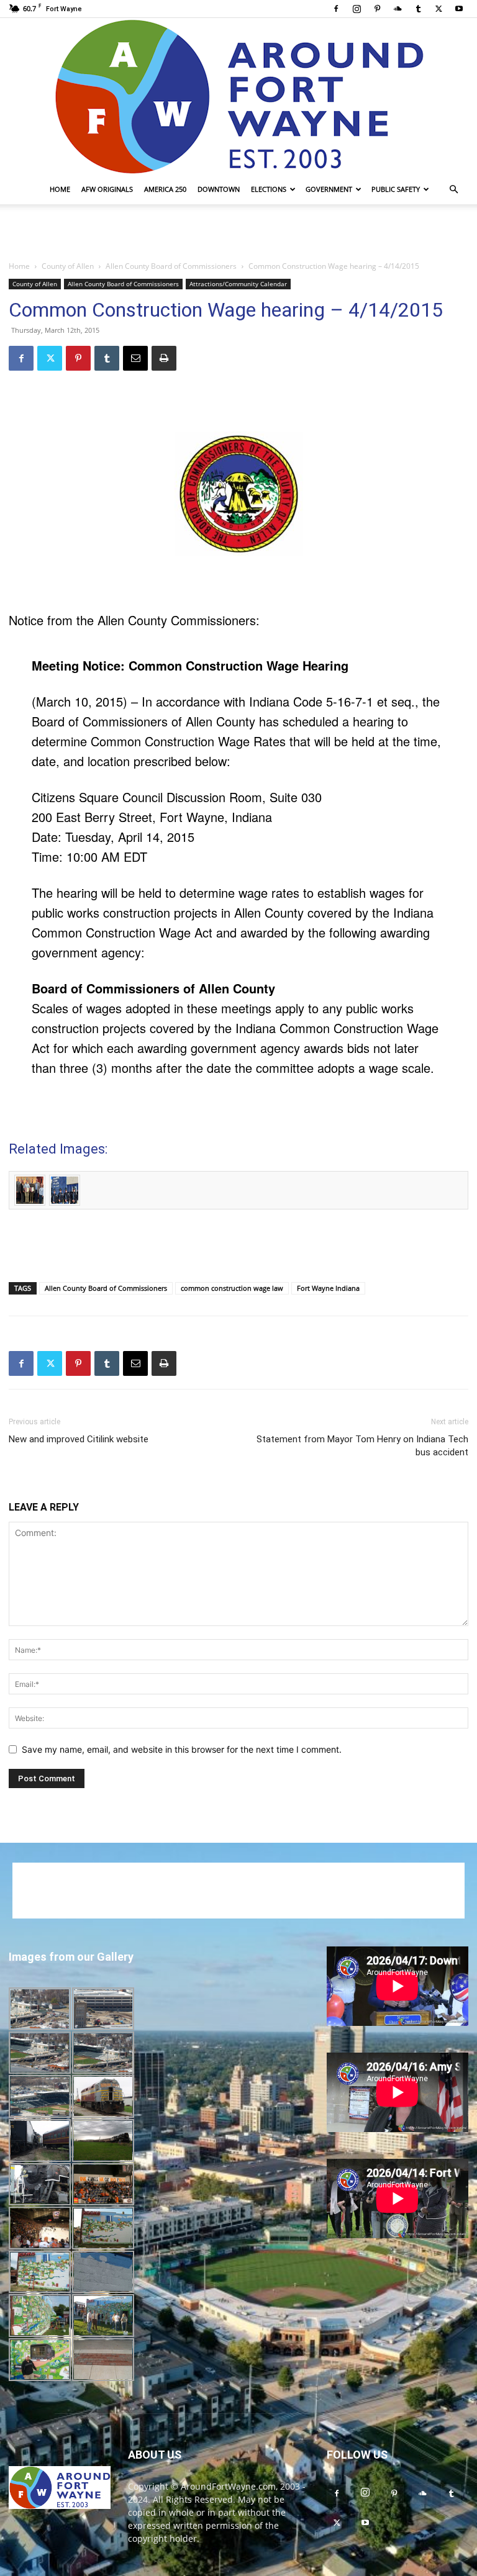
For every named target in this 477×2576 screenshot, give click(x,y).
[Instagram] (357, 9)
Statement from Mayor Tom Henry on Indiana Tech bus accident (362, 1446)
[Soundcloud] (397, 9)
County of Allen (68, 266)
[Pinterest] (377, 9)
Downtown (219, 189)
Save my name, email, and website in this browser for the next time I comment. (182, 1749)
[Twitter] (438, 9)
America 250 (165, 189)
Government (329, 189)
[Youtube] (459, 9)
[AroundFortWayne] (238, 96)
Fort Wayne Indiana (328, 1288)
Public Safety (396, 189)
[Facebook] (336, 9)
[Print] (164, 358)
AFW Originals (107, 189)
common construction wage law (232, 1288)
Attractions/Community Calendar (238, 284)
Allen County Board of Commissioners (171, 266)
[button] (453, 190)
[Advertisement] (238, 232)
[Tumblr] (418, 9)
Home (60, 189)
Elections (269, 189)
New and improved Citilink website (79, 1439)
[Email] (135, 358)
